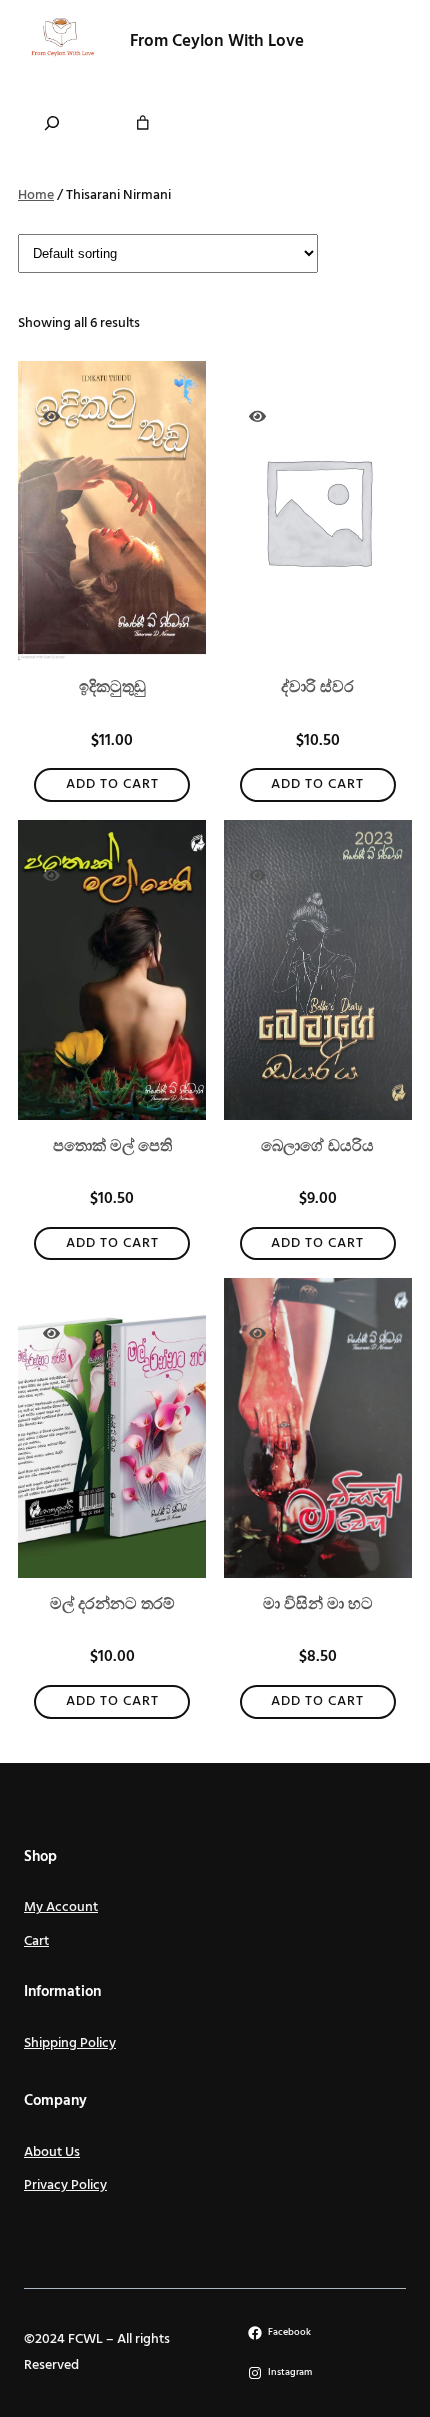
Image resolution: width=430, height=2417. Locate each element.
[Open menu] (373, 42)
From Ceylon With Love (217, 41)
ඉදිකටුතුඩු (112, 688)
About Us (52, 2152)
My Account (61, 1907)
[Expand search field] (52, 123)
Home (36, 195)
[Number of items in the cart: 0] (143, 123)
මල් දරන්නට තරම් (112, 1605)
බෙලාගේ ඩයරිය (317, 1147)
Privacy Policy (65, 2185)
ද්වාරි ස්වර (317, 688)
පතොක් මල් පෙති (112, 1147)
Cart (36, 1941)
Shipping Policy (70, 2043)
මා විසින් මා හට (318, 1605)
